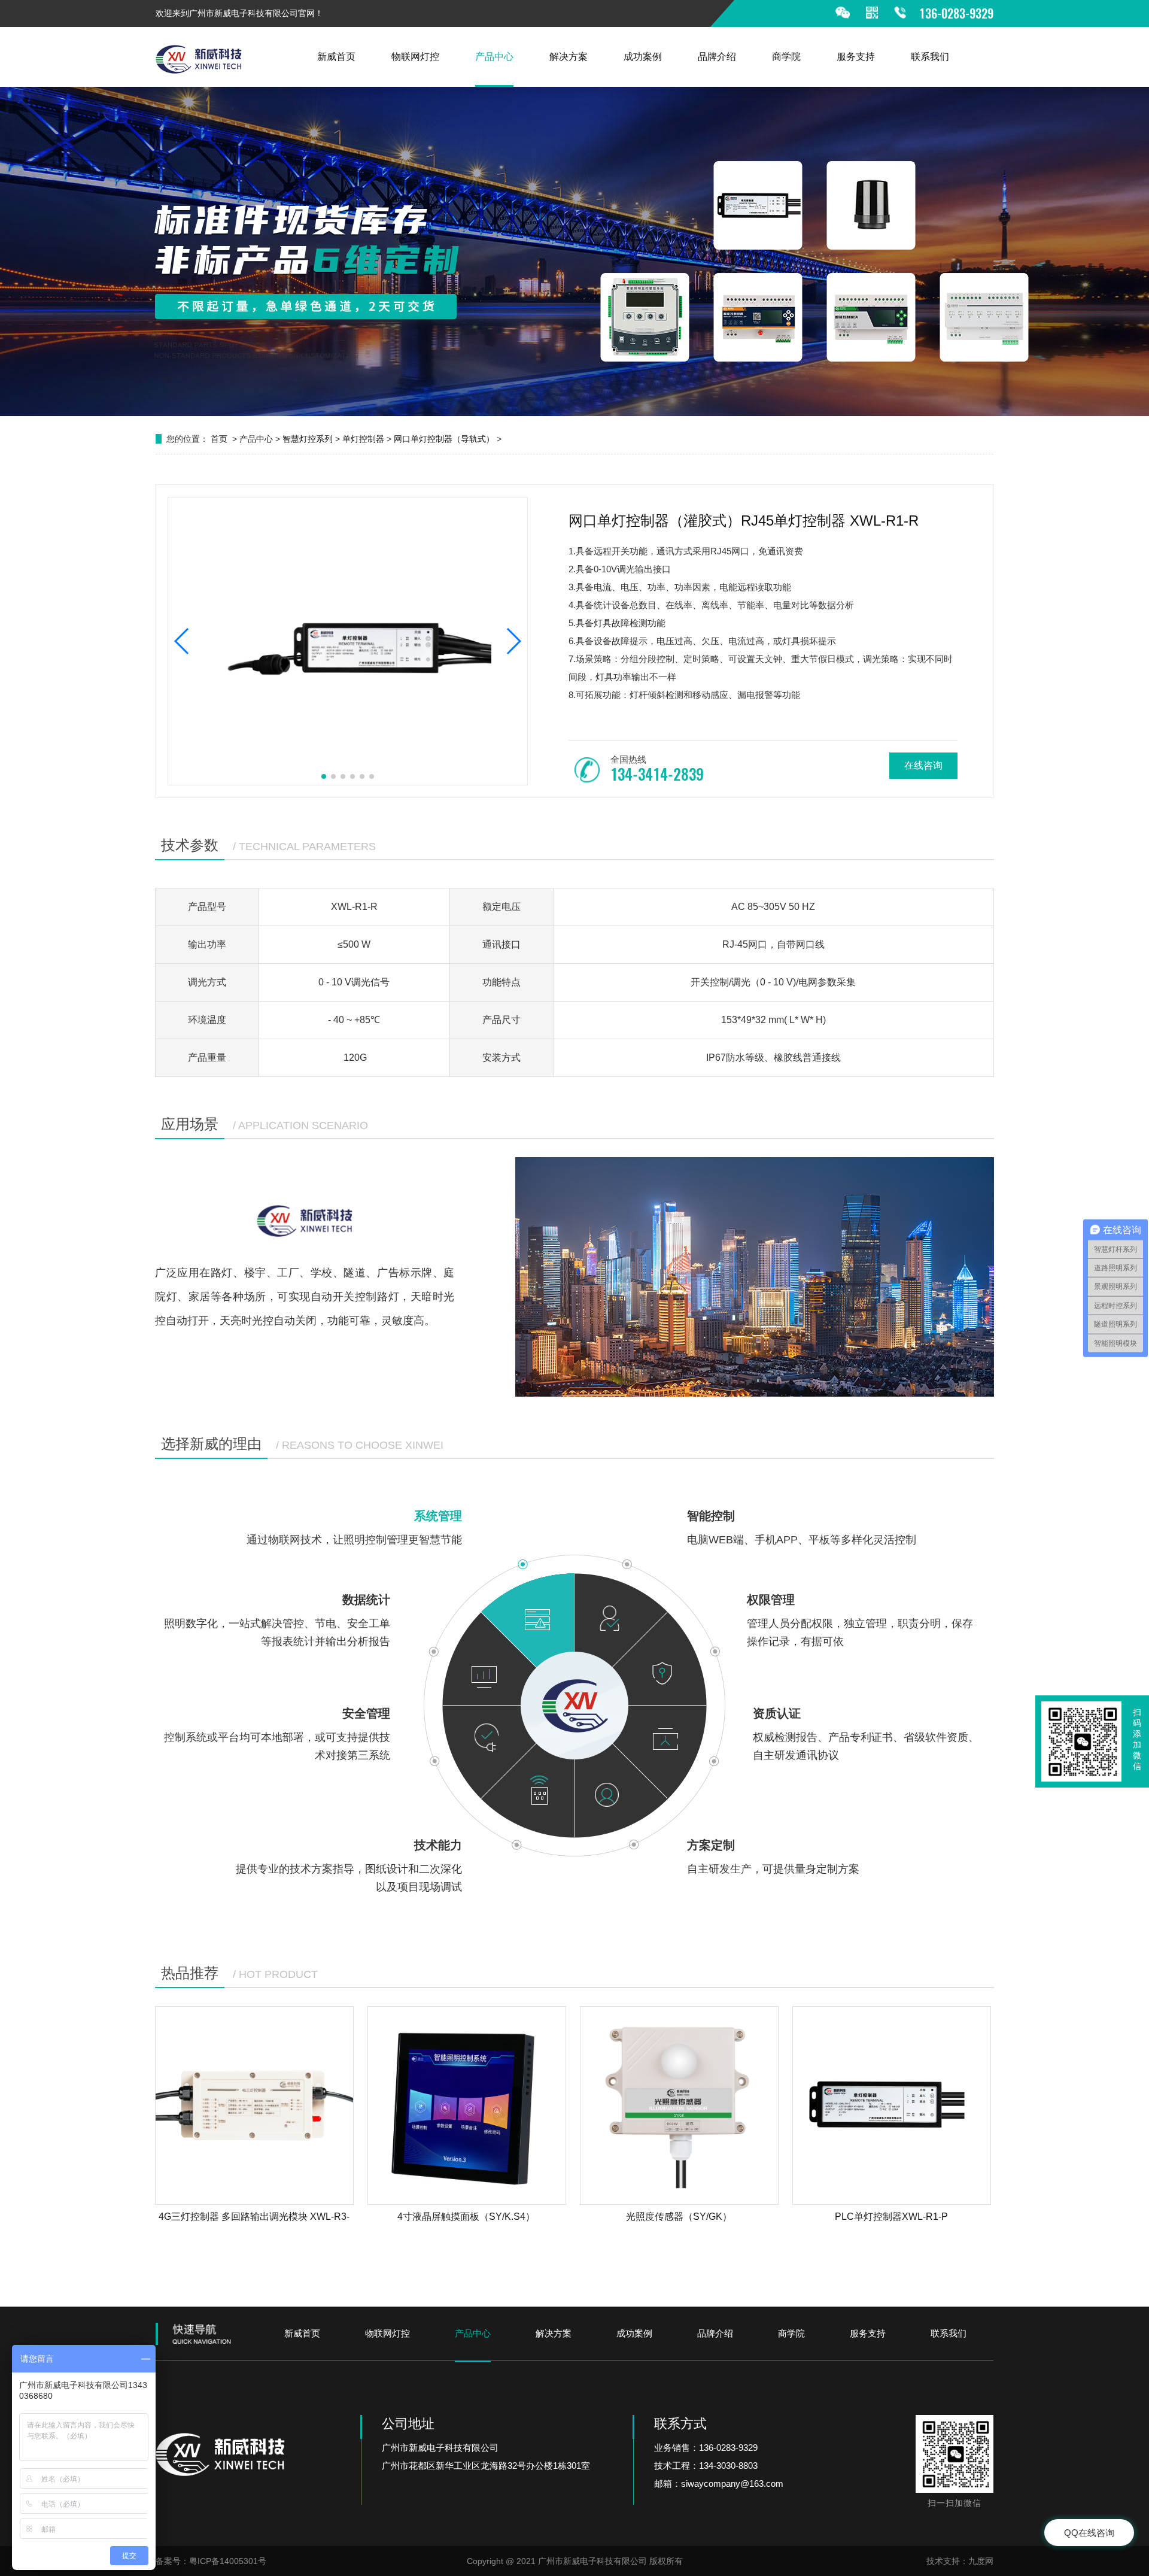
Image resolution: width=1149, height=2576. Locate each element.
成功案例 (643, 57)
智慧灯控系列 (308, 439)
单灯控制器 (363, 439)
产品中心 (494, 57)
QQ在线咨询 (1089, 2533)
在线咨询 (923, 765)
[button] (182, 641)
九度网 (981, 2561)
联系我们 (930, 57)
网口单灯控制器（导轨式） (444, 439)
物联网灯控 (415, 57)
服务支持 (856, 57)
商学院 (786, 57)
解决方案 (569, 57)
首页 (219, 439)
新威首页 (336, 57)
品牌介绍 (717, 57)
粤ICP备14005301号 (228, 2561)
